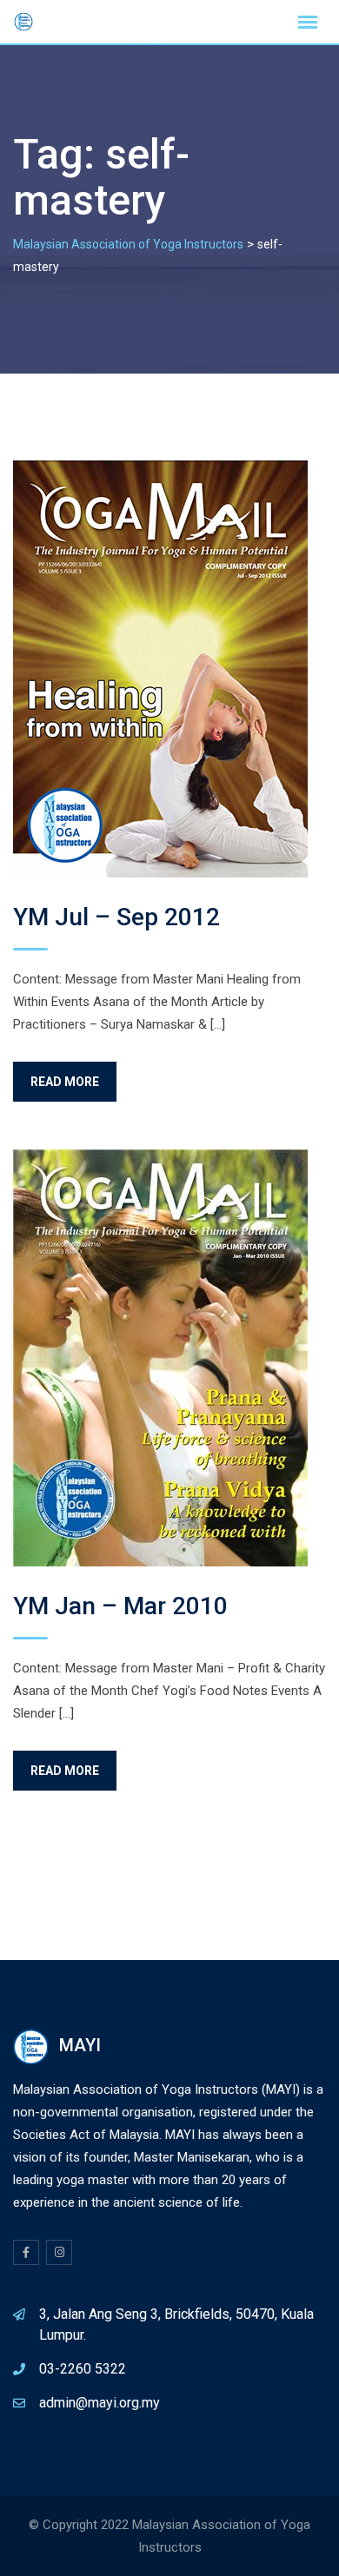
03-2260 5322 (83, 2369)
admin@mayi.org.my (100, 2403)
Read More (65, 1082)
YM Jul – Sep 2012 (116, 917)
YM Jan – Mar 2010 (120, 1606)
